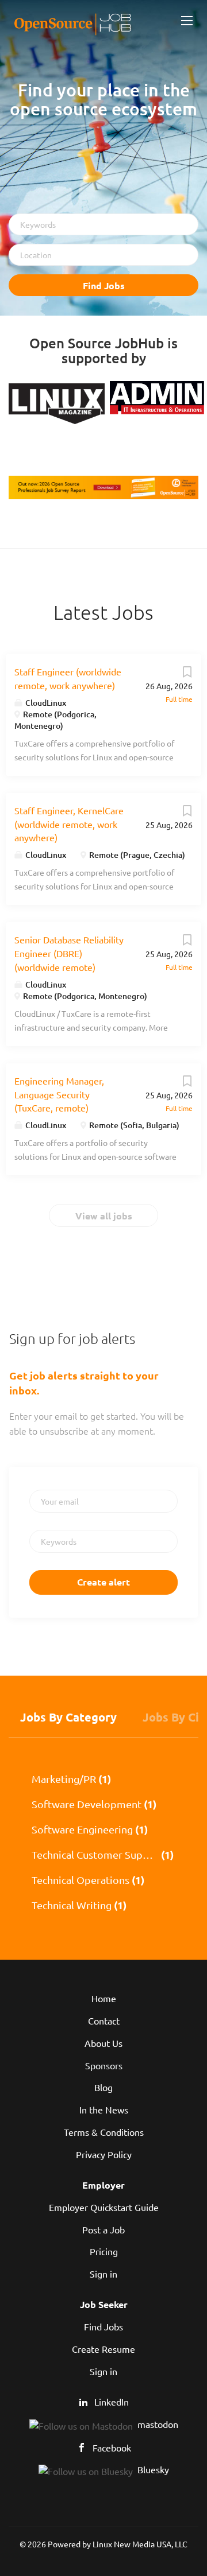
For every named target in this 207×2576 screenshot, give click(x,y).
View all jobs (104, 1216)
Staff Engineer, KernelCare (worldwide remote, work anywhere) (69, 824)
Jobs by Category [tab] (68, 1717)
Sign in (103, 2274)
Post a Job (103, 2229)
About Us (103, 2043)
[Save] (187, 674)
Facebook (112, 2447)
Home (104, 1998)
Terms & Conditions (104, 2132)
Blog (103, 2087)
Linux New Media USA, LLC (140, 2544)
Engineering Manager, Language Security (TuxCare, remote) (59, 1094)
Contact (104, 2021)
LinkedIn (112, 2402)
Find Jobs (104, 285)
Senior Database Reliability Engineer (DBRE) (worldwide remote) (69, 953)
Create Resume (103, 2349)
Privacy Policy (104, 2154)
